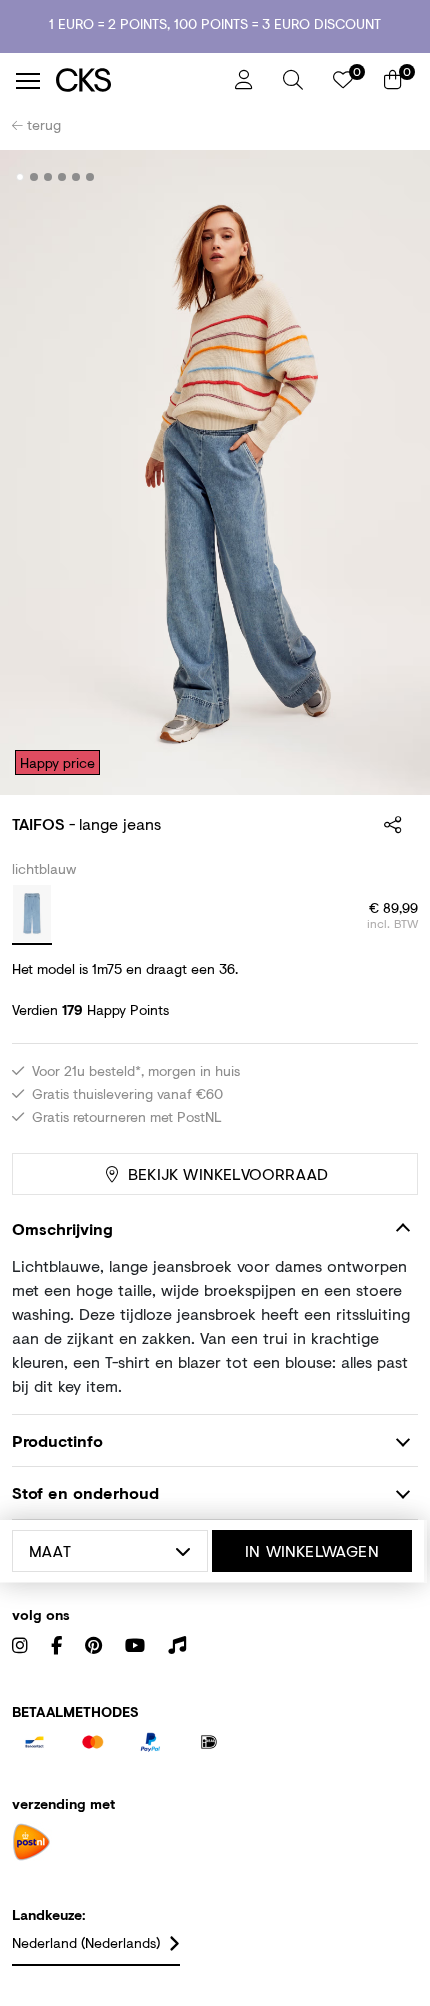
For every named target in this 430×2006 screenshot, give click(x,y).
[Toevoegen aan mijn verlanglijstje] (388, 178)
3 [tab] (48, 177)
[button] (293, 80)
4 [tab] (62, 177)
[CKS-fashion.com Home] (138, 80)
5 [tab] (76, 177)
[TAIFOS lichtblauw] (32, 915)
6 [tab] (90, 177)
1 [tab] (20, 177)
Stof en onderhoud (85, 1492)
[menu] (28, 81)
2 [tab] (34, 177)
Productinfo (57, 1440)
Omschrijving (62, 1228)
